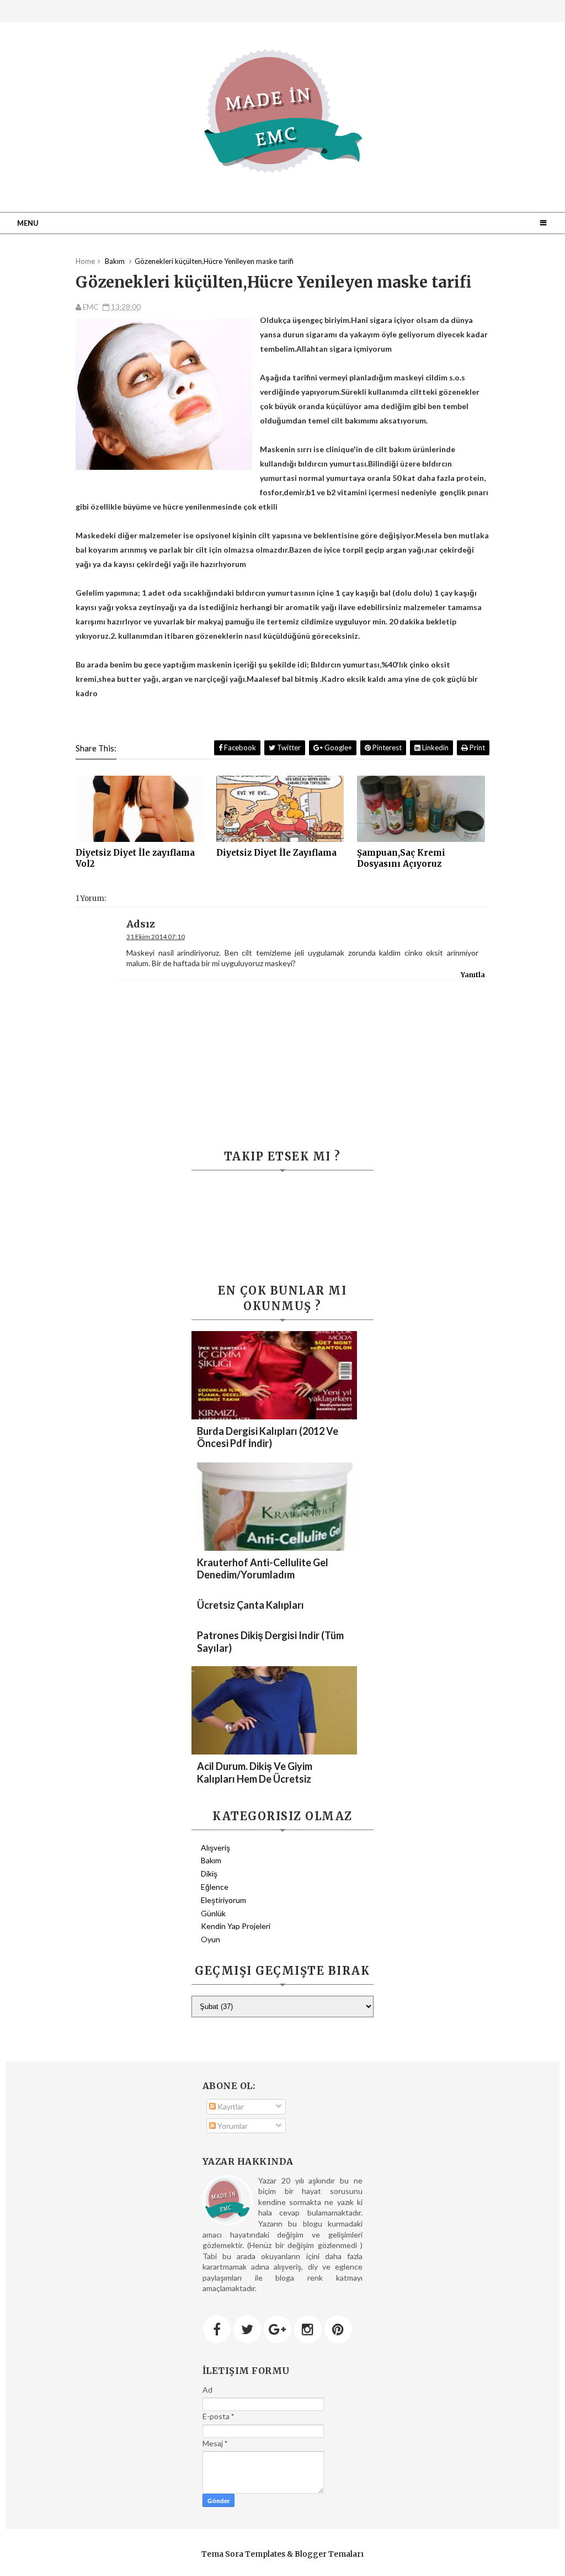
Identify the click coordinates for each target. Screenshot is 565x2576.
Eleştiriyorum (223, 1900)
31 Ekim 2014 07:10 (156, 937)
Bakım (211, 1860)
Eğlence (215, 1887)
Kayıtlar (230, 2106)
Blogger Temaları (329, 2554)
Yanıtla (473, 975)
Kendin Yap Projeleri (236, 1926)
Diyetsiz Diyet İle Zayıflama (276, 853)
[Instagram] (308, 2329)
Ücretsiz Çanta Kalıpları (250, 1605)
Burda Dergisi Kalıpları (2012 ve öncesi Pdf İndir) (268, 1437)
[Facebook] (217, 2329)
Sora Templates (255, 2554)
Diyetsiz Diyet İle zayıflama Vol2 (135, 858)
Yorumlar (232, 2126)
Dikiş (209, 1873)
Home (85, 261)
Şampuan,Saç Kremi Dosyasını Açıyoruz (401, 858)
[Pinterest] (338, 2329)
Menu (28, 223)
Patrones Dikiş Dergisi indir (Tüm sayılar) (270, 1642)
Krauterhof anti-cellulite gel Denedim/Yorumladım (263, 1568)
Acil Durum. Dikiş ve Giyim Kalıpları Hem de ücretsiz (255, 1772)
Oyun (210, 1939)
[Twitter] (247, 2329)
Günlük (213, 1913)
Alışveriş (215, 1848)
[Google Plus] (278, 2329)
